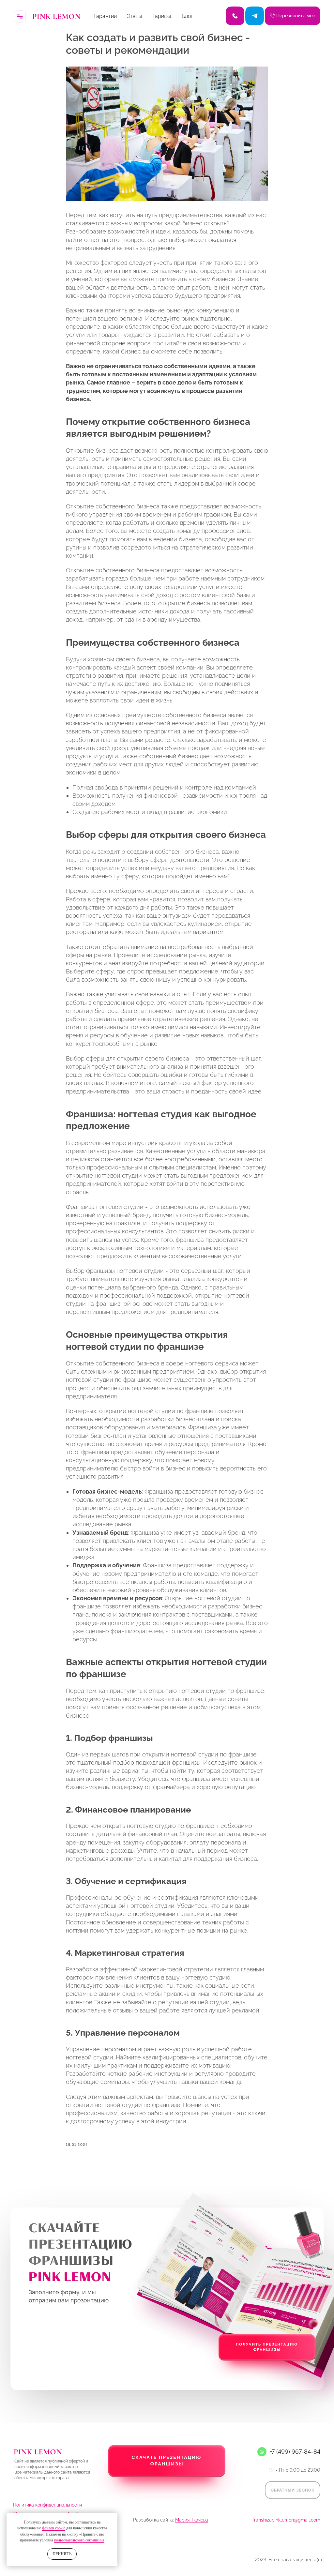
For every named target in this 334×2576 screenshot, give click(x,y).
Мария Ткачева (192, 2520)
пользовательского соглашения (79, 2540)
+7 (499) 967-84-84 (295, 2452)
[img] (255, 16)
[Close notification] (113, 2518)
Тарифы (162, 16)
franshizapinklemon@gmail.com (286, 2520)
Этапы (134, 16)
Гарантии (105, 16)
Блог (187, 16)
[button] (167, 2473)
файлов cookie (54, 2528)
